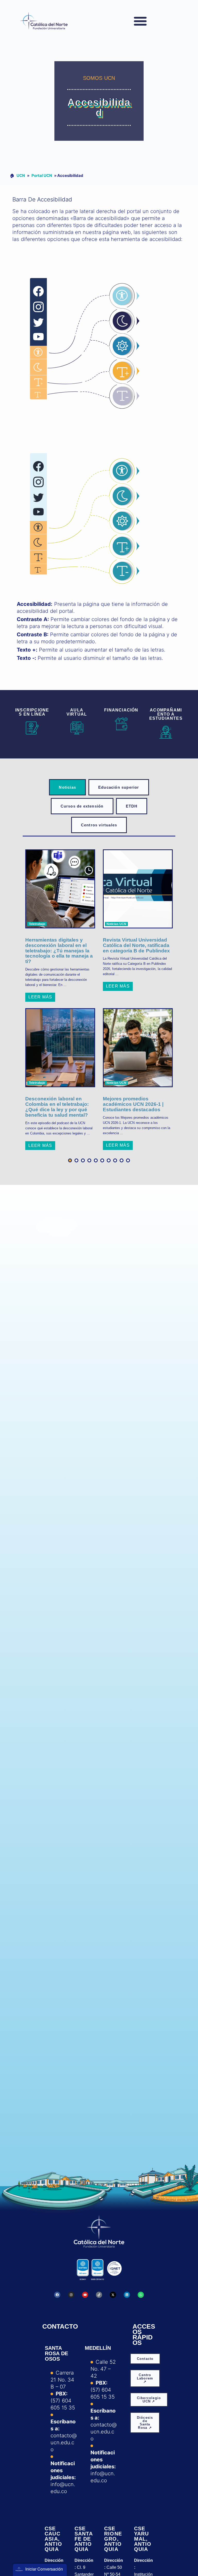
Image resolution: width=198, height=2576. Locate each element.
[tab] (67, 787)
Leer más (40, 997)
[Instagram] (71, 2295)
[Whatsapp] (141, 2295)
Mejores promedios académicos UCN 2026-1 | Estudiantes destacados (133, 1104)
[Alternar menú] (140, 21)
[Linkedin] (127, 2295)
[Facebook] (57, 2295)
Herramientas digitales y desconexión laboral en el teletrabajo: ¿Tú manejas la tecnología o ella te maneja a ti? (59, 951)
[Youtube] (85, 2295)
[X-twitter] (113, 2295)
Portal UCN (42, 175)
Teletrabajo (37, 924)
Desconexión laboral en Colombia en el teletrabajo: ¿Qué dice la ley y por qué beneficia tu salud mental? (57, 1107)
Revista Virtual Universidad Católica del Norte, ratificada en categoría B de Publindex (136, 945)
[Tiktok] (99, 2295)
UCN (21, 175)
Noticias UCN (116, 924)
